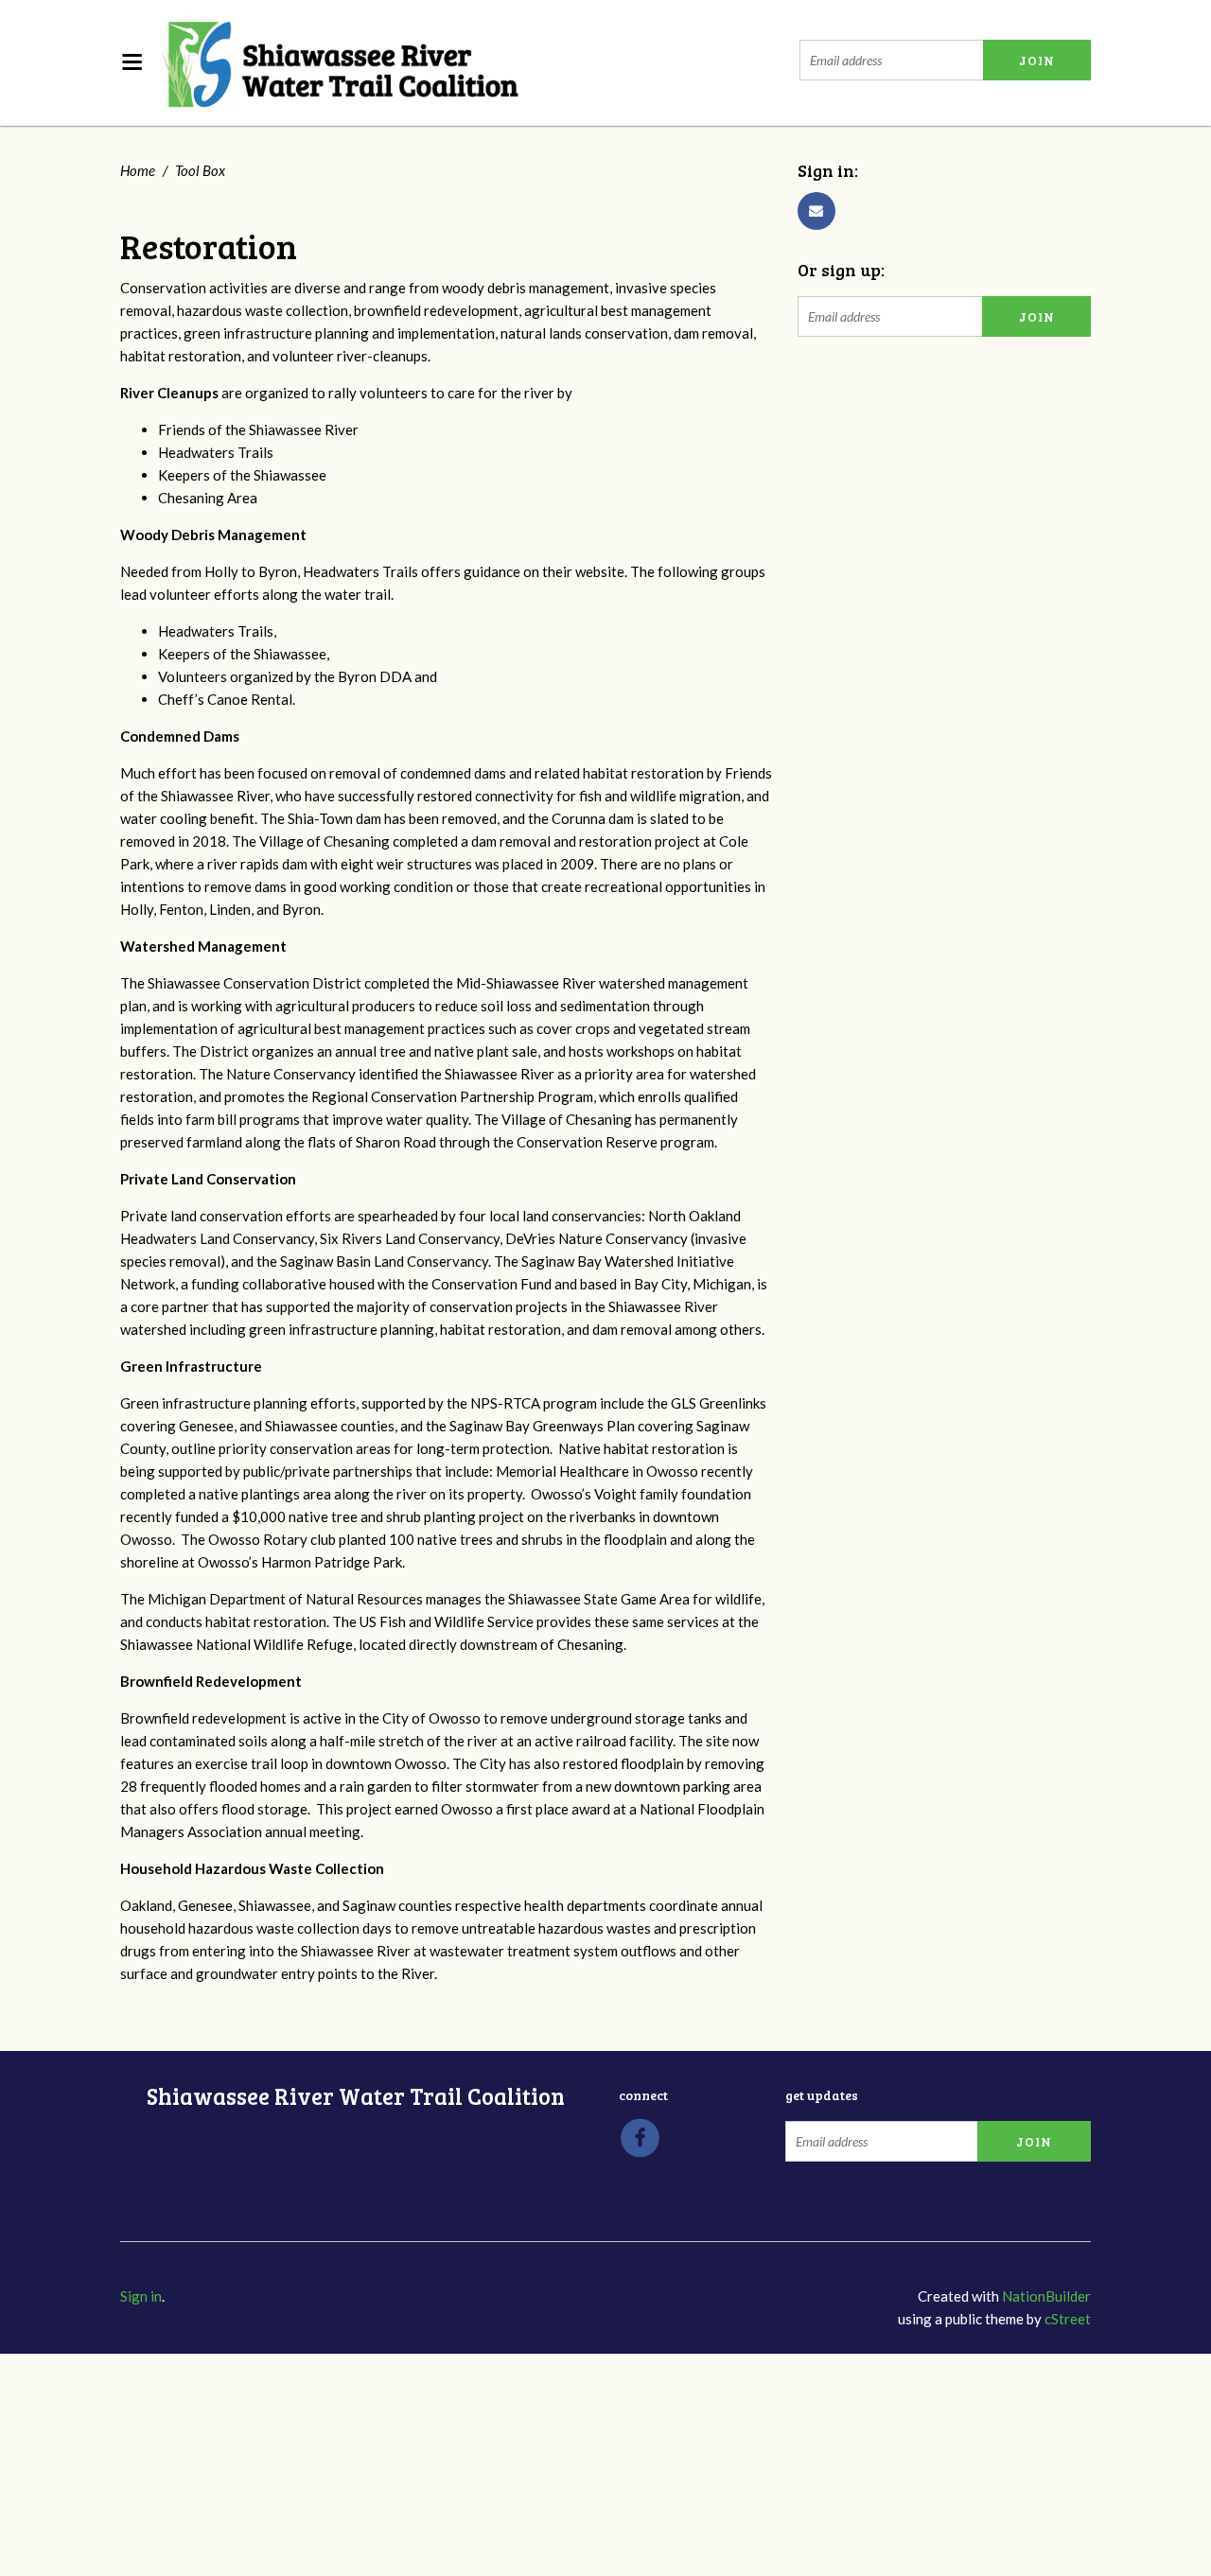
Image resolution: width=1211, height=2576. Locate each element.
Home (138, 170)
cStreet (1068, 2319)
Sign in (141, 2296)
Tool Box (200, 170)
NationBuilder (1046, 2296)
